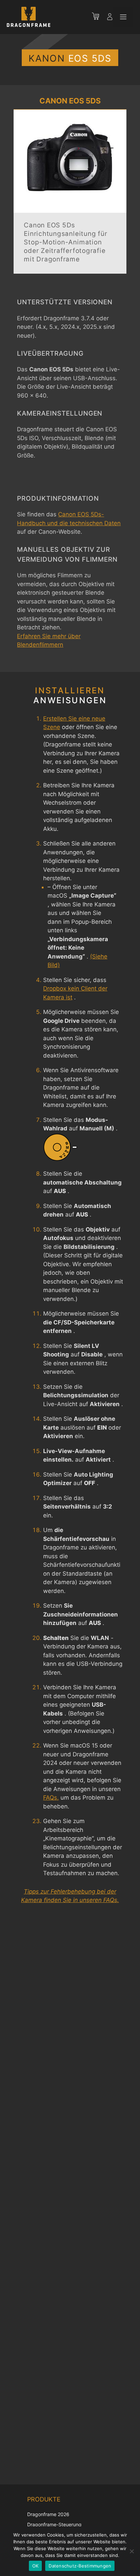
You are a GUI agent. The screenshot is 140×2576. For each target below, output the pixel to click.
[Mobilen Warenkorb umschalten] (99, 17)
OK (36, 2566)
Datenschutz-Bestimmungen (80, 2566)
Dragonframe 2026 (48, 2514)
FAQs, (51, 1798)
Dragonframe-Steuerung (54, 2524)
